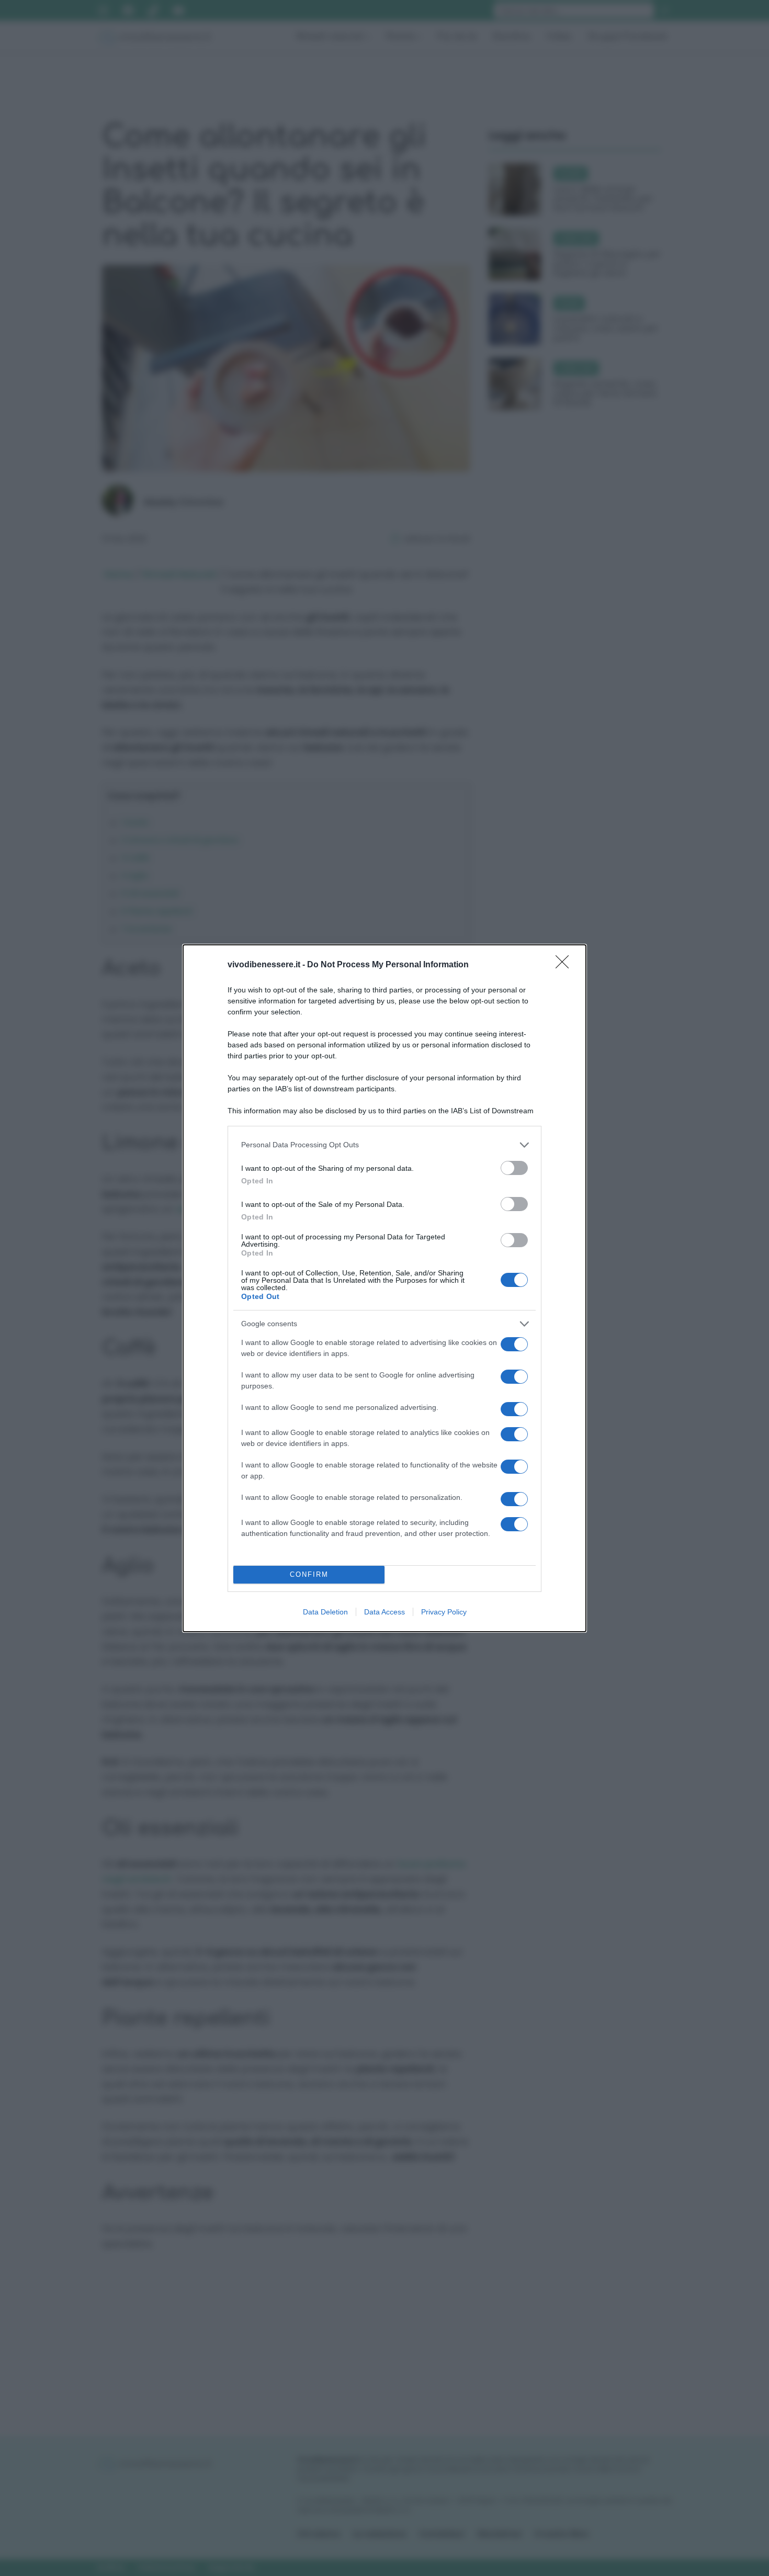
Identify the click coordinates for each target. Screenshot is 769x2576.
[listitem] (384, 1145)
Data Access (384, 1612)
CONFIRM (309, 1574)
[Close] (566, 965)
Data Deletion (325, 1612)
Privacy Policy (444, 1612)
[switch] (514, 1168)
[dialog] (384, 1288)
